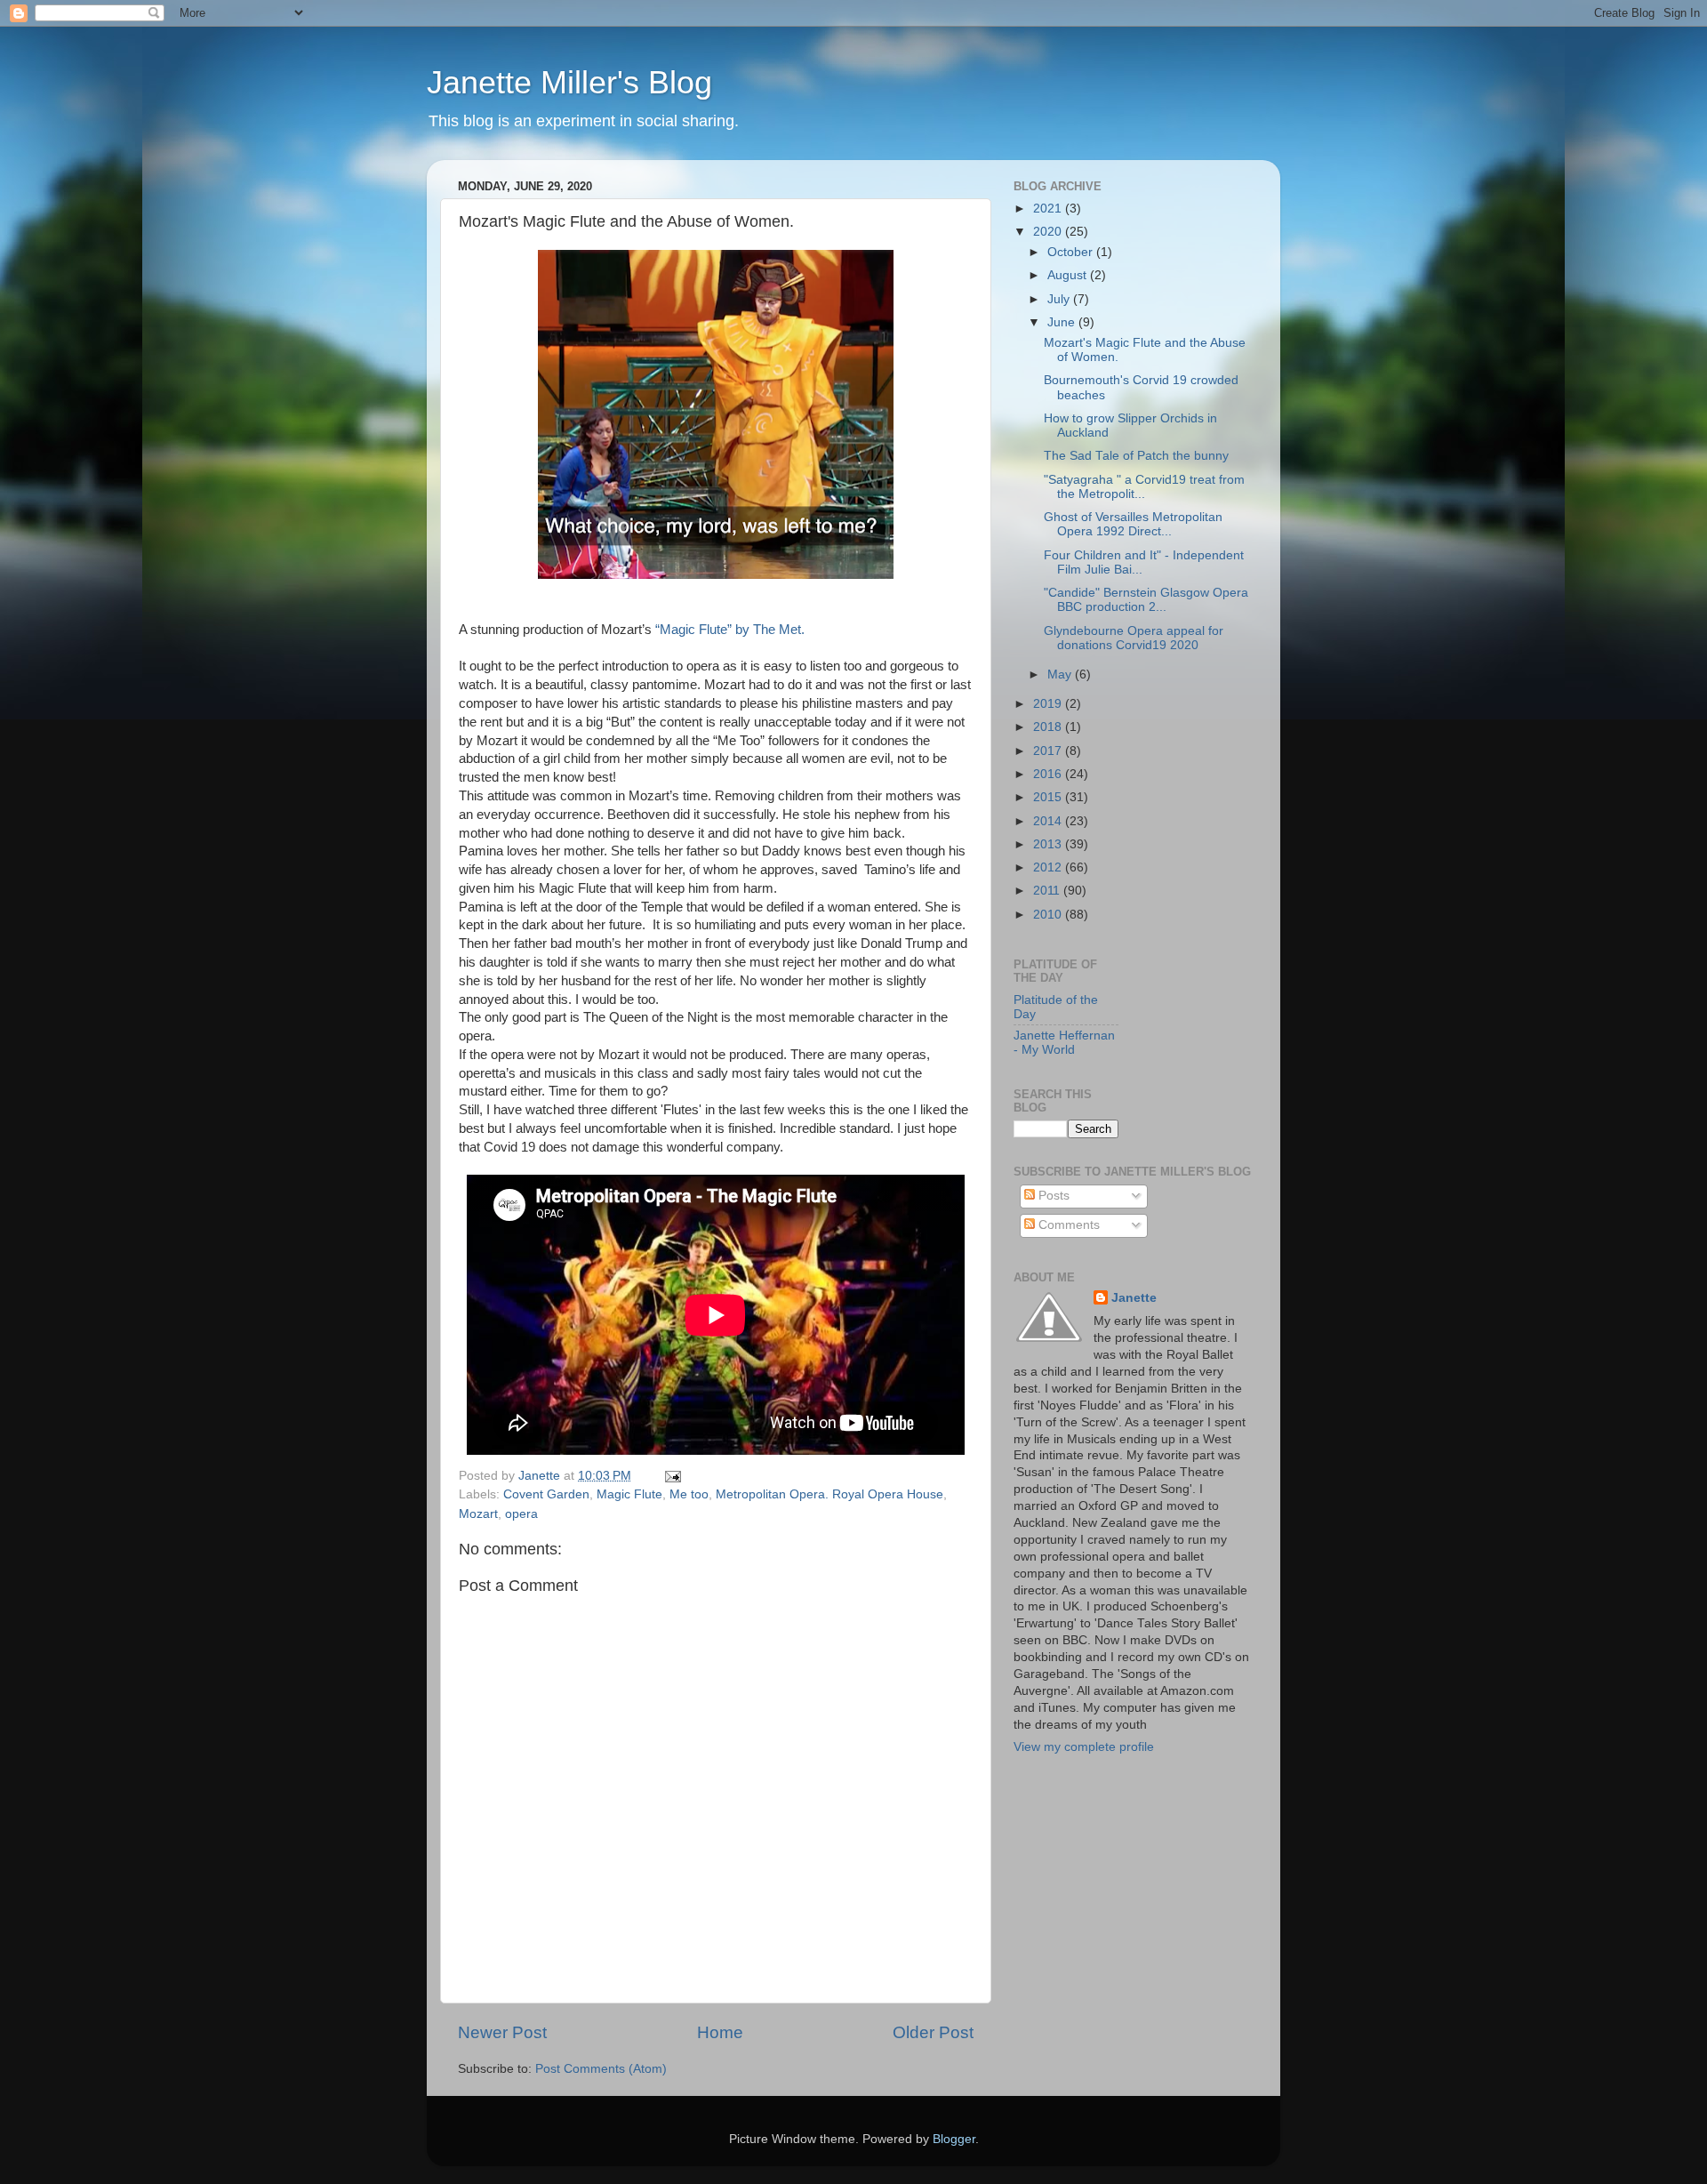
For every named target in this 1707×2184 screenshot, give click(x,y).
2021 (1049, 209)
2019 (1049, 704)
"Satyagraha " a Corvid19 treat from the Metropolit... (1144, 487)
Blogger (954, 2139)
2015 (1049, 797)
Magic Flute (629, 1494)
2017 (1049, 751)
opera (521, 1514)
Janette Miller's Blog (569, 82)
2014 (1049, 821)
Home (720, 2032)
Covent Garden (546, 1494)
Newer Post (502, 2032)
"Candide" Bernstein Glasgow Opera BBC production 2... (1146, 600)
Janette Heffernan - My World (1064, 1043)
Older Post (933, 2032)
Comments (1067, 1225)
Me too (689, 1494)
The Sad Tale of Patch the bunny (1136, 456)
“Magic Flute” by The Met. (730, 630)
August (1069, 275)
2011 (1048, 891)
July (1060, 299)
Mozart (478, 1514)
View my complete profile (1084, 1747)
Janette (1134, 1298)
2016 (1049, 774)
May (1061, 674)
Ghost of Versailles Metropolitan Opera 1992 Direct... (1133, 524)
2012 (1049, 867)
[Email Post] (672, 1476)
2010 (1049, 915)
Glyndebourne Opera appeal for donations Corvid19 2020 (1134, 638)
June (1063, 322)
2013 (1049, 844)
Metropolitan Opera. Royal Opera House (829, 1494)
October (1072, 252)
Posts (1052, 1196)
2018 (1049, 727)
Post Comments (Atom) (601, 2069)
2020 (1049, 232)
